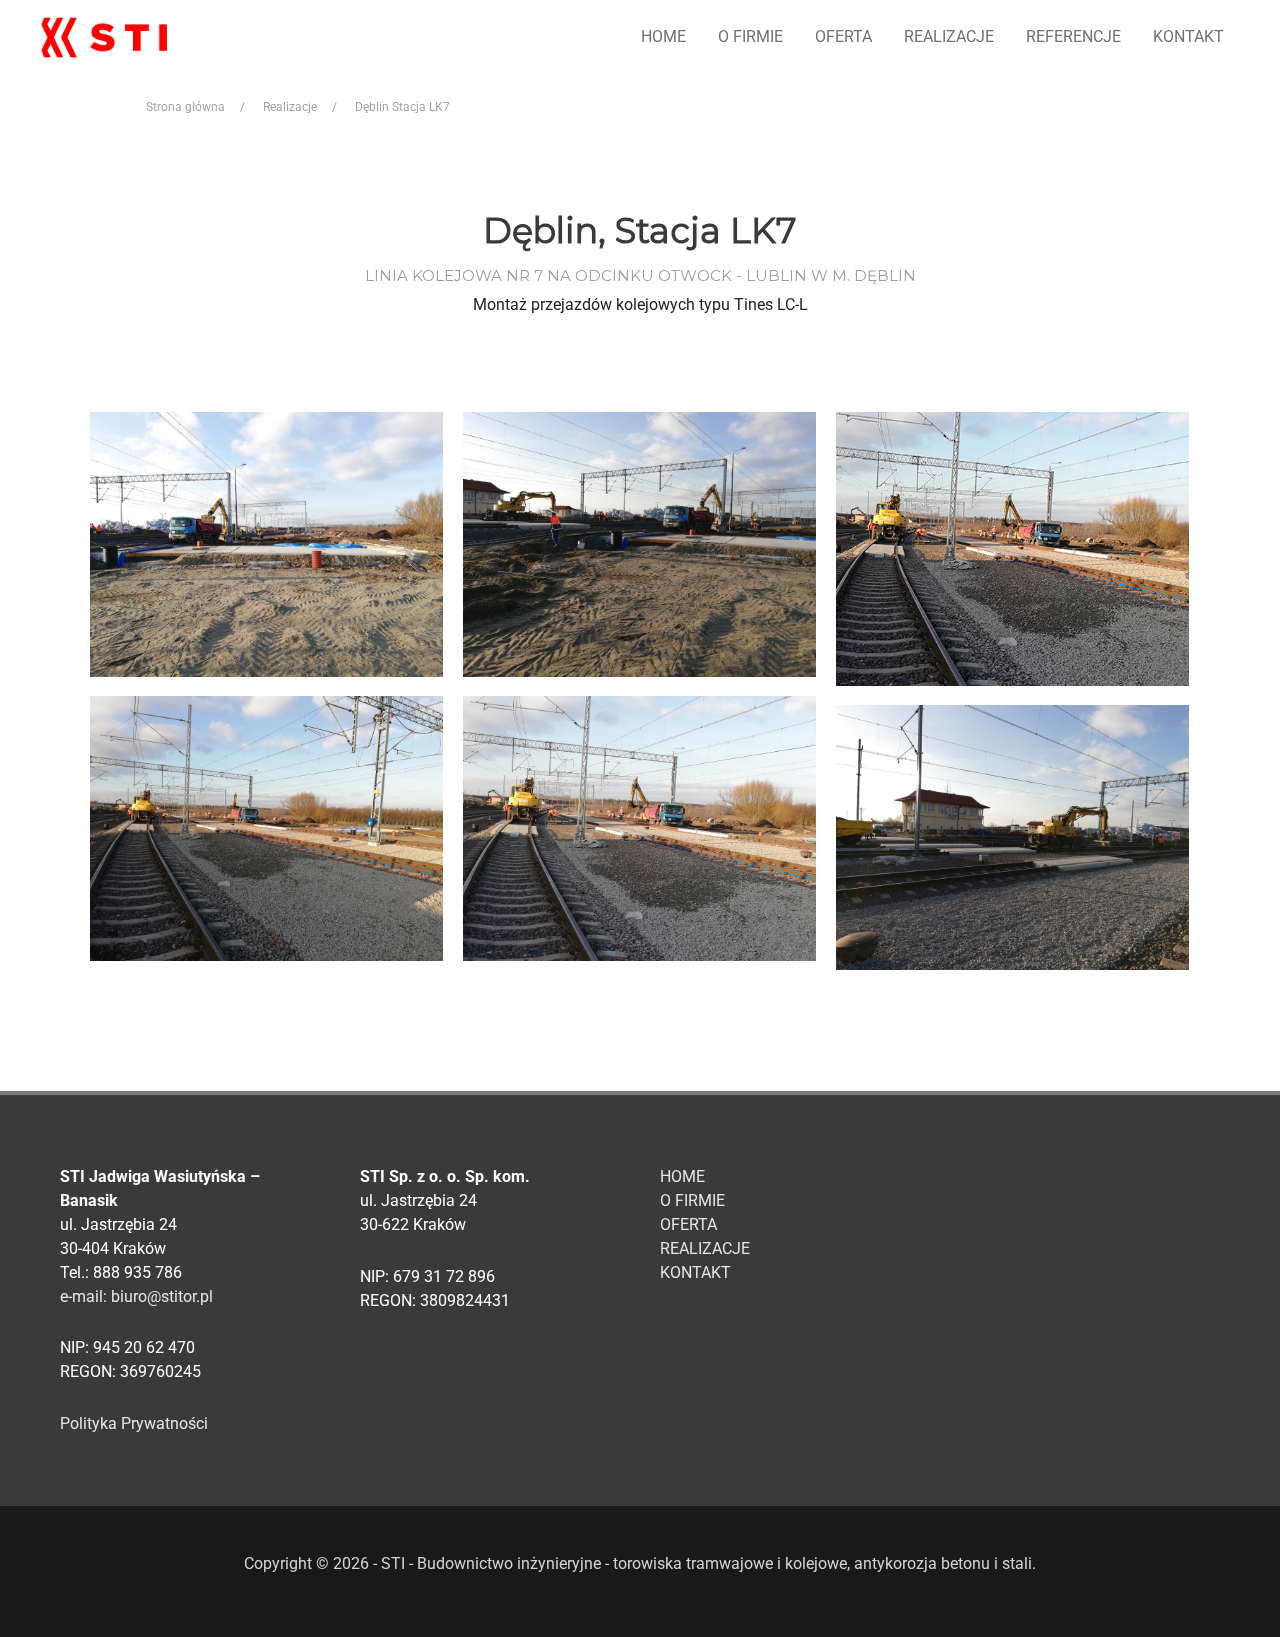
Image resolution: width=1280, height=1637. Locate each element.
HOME (663, 36)
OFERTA (843, 36)
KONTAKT (1188, 36)
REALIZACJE (949, 36)
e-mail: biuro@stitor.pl (136, 1296)
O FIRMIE (750, 36)
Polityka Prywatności (134, 1423)
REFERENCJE (1073, 36)
